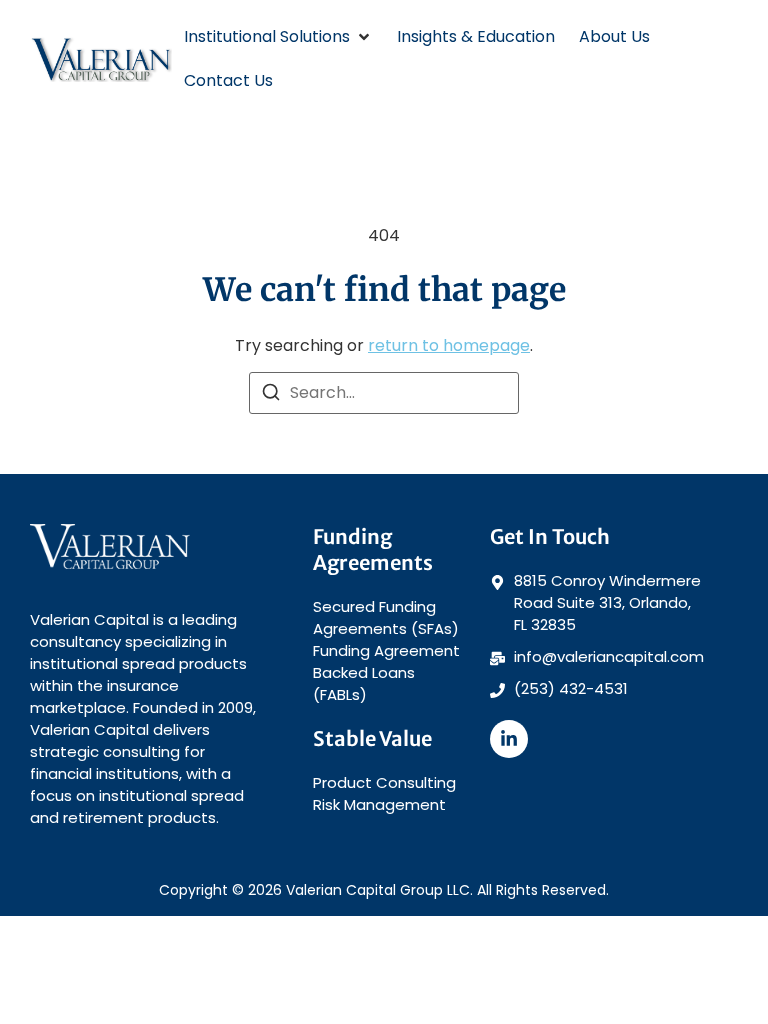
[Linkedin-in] (509, 739)
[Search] (271, 395)
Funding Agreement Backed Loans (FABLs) (386, 672)
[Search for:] (384, 393)
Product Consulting (384, 782)
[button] (278, 37)
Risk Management (379, 804)
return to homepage (449, 345)
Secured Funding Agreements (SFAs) (386, 617)
